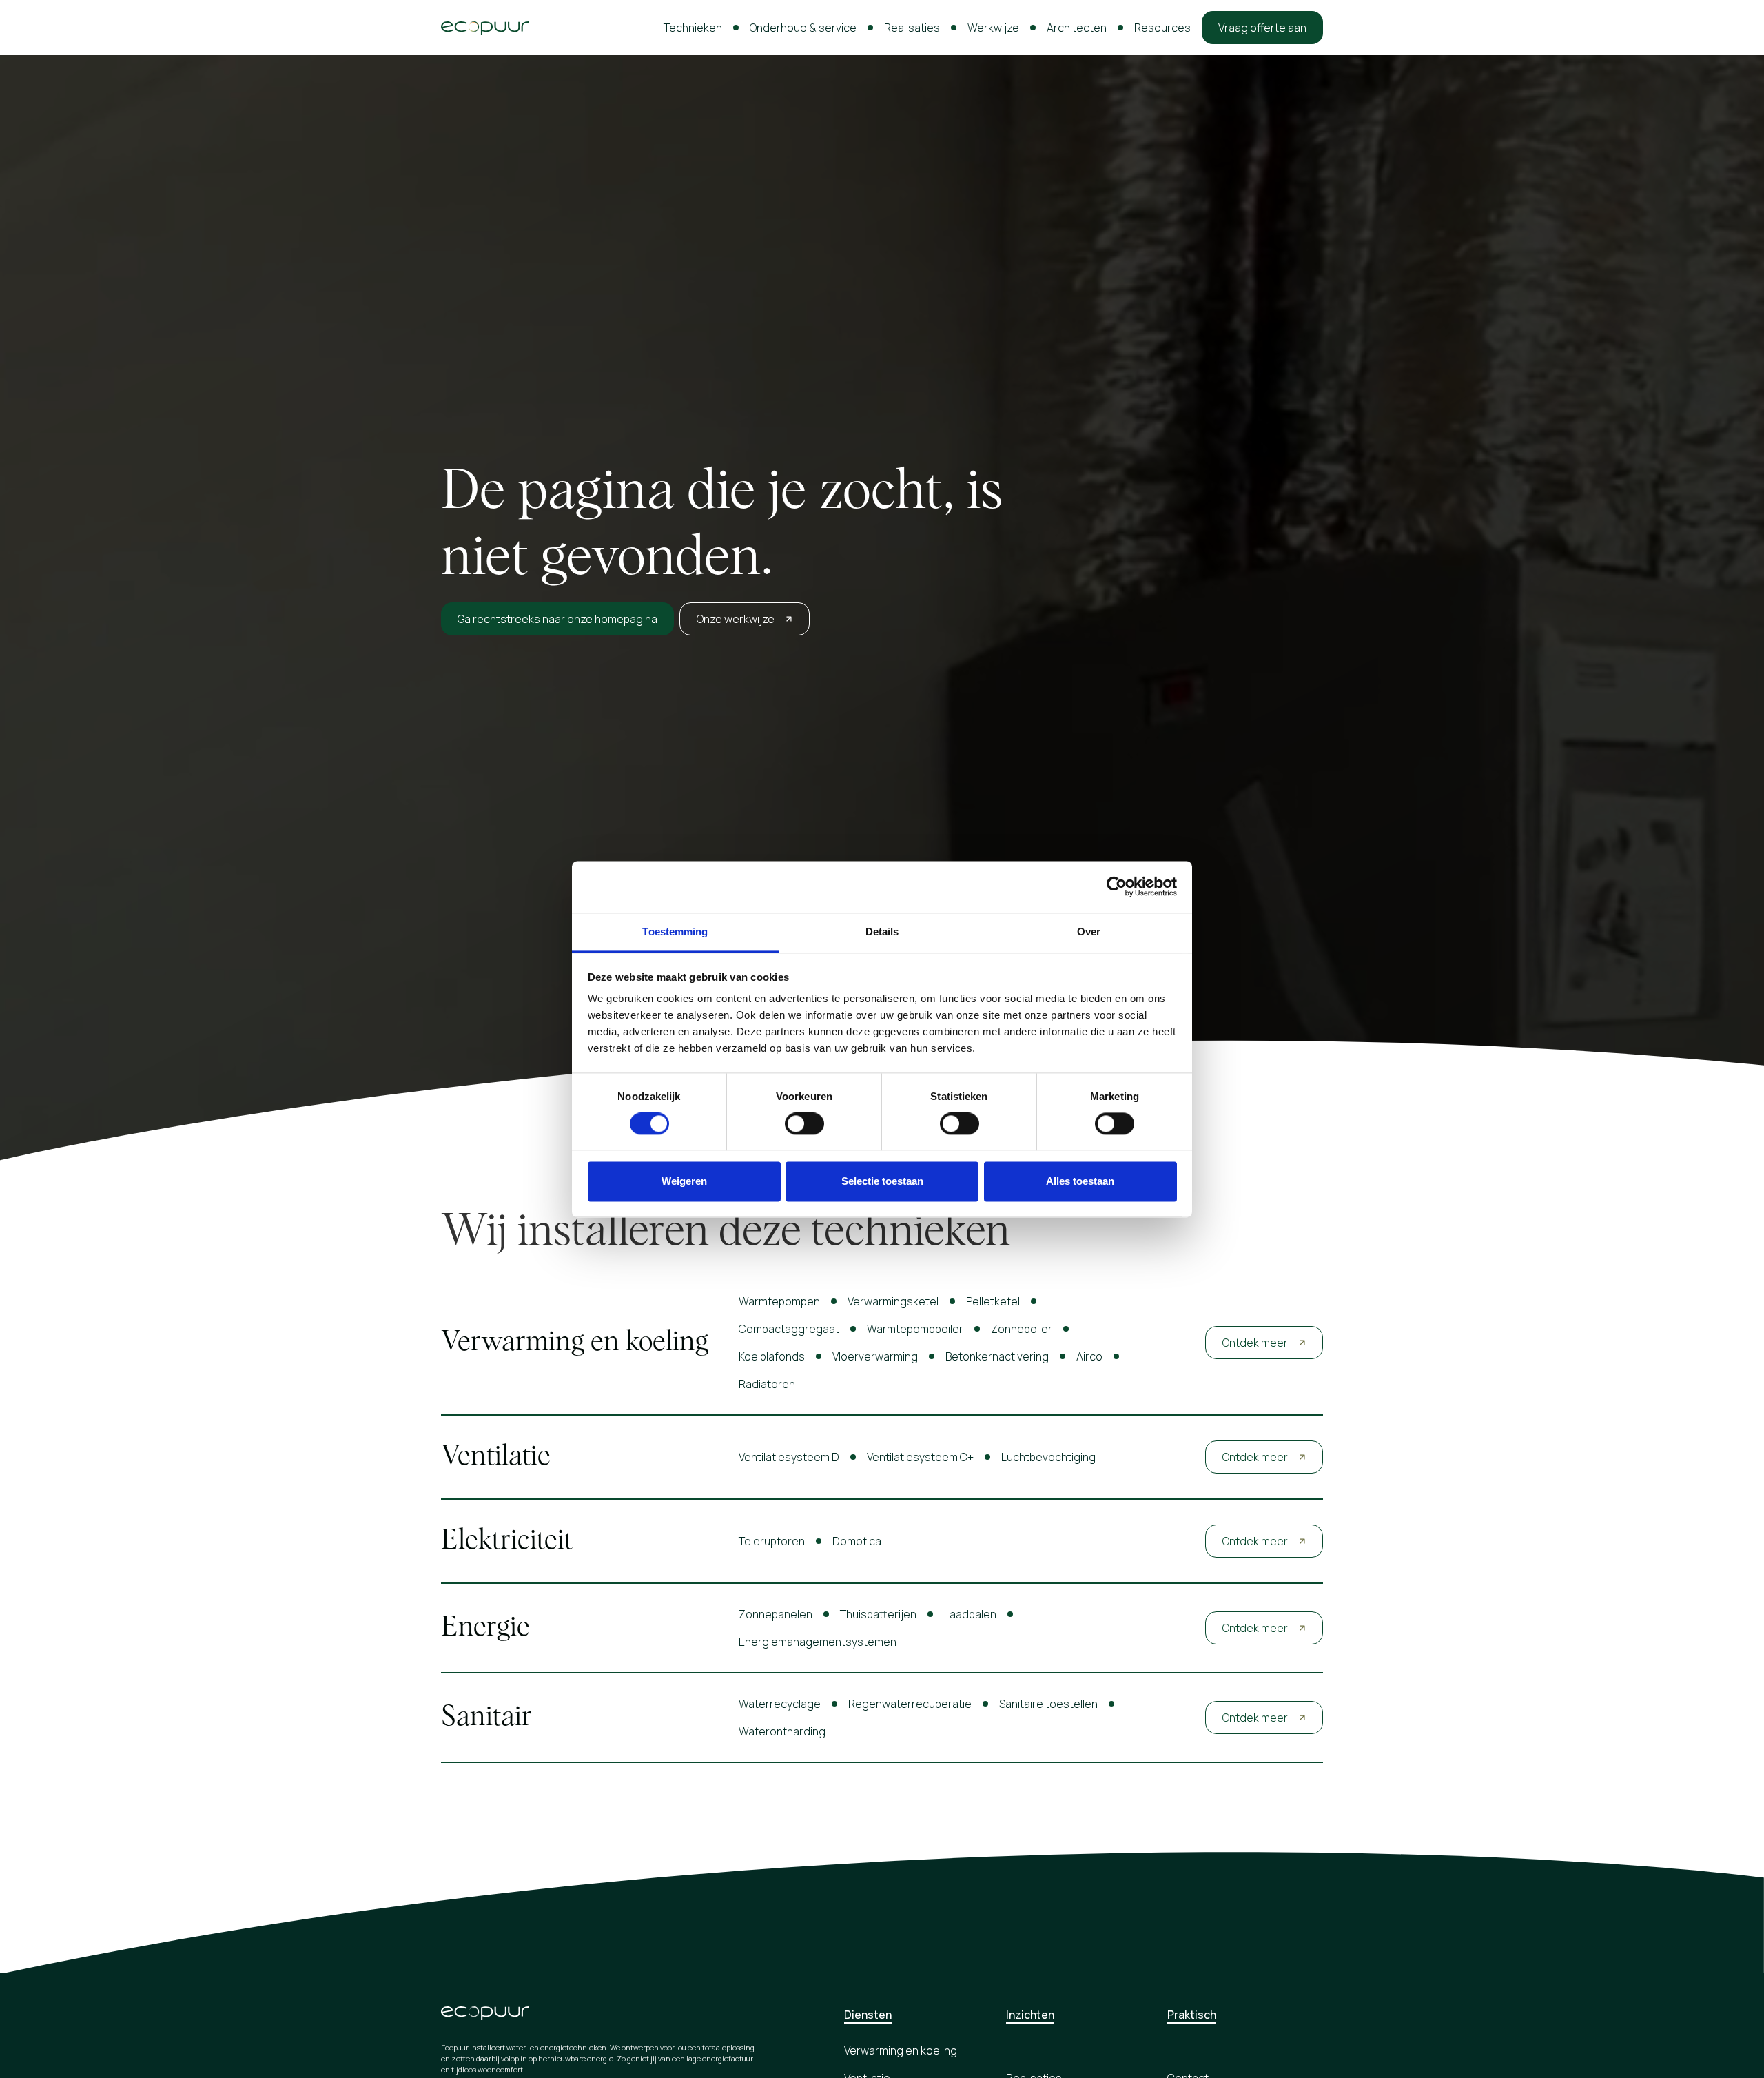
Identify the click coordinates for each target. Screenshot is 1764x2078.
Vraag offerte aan (1262, 28)
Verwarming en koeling (901, 2050)
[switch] (804, 1123)
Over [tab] (1089, 931)
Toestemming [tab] (675, 931)
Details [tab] (882, 931)
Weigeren (684, 1181)
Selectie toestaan (882, 1181)
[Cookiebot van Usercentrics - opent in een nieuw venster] (1117, 886)
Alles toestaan (1080, 1181)
